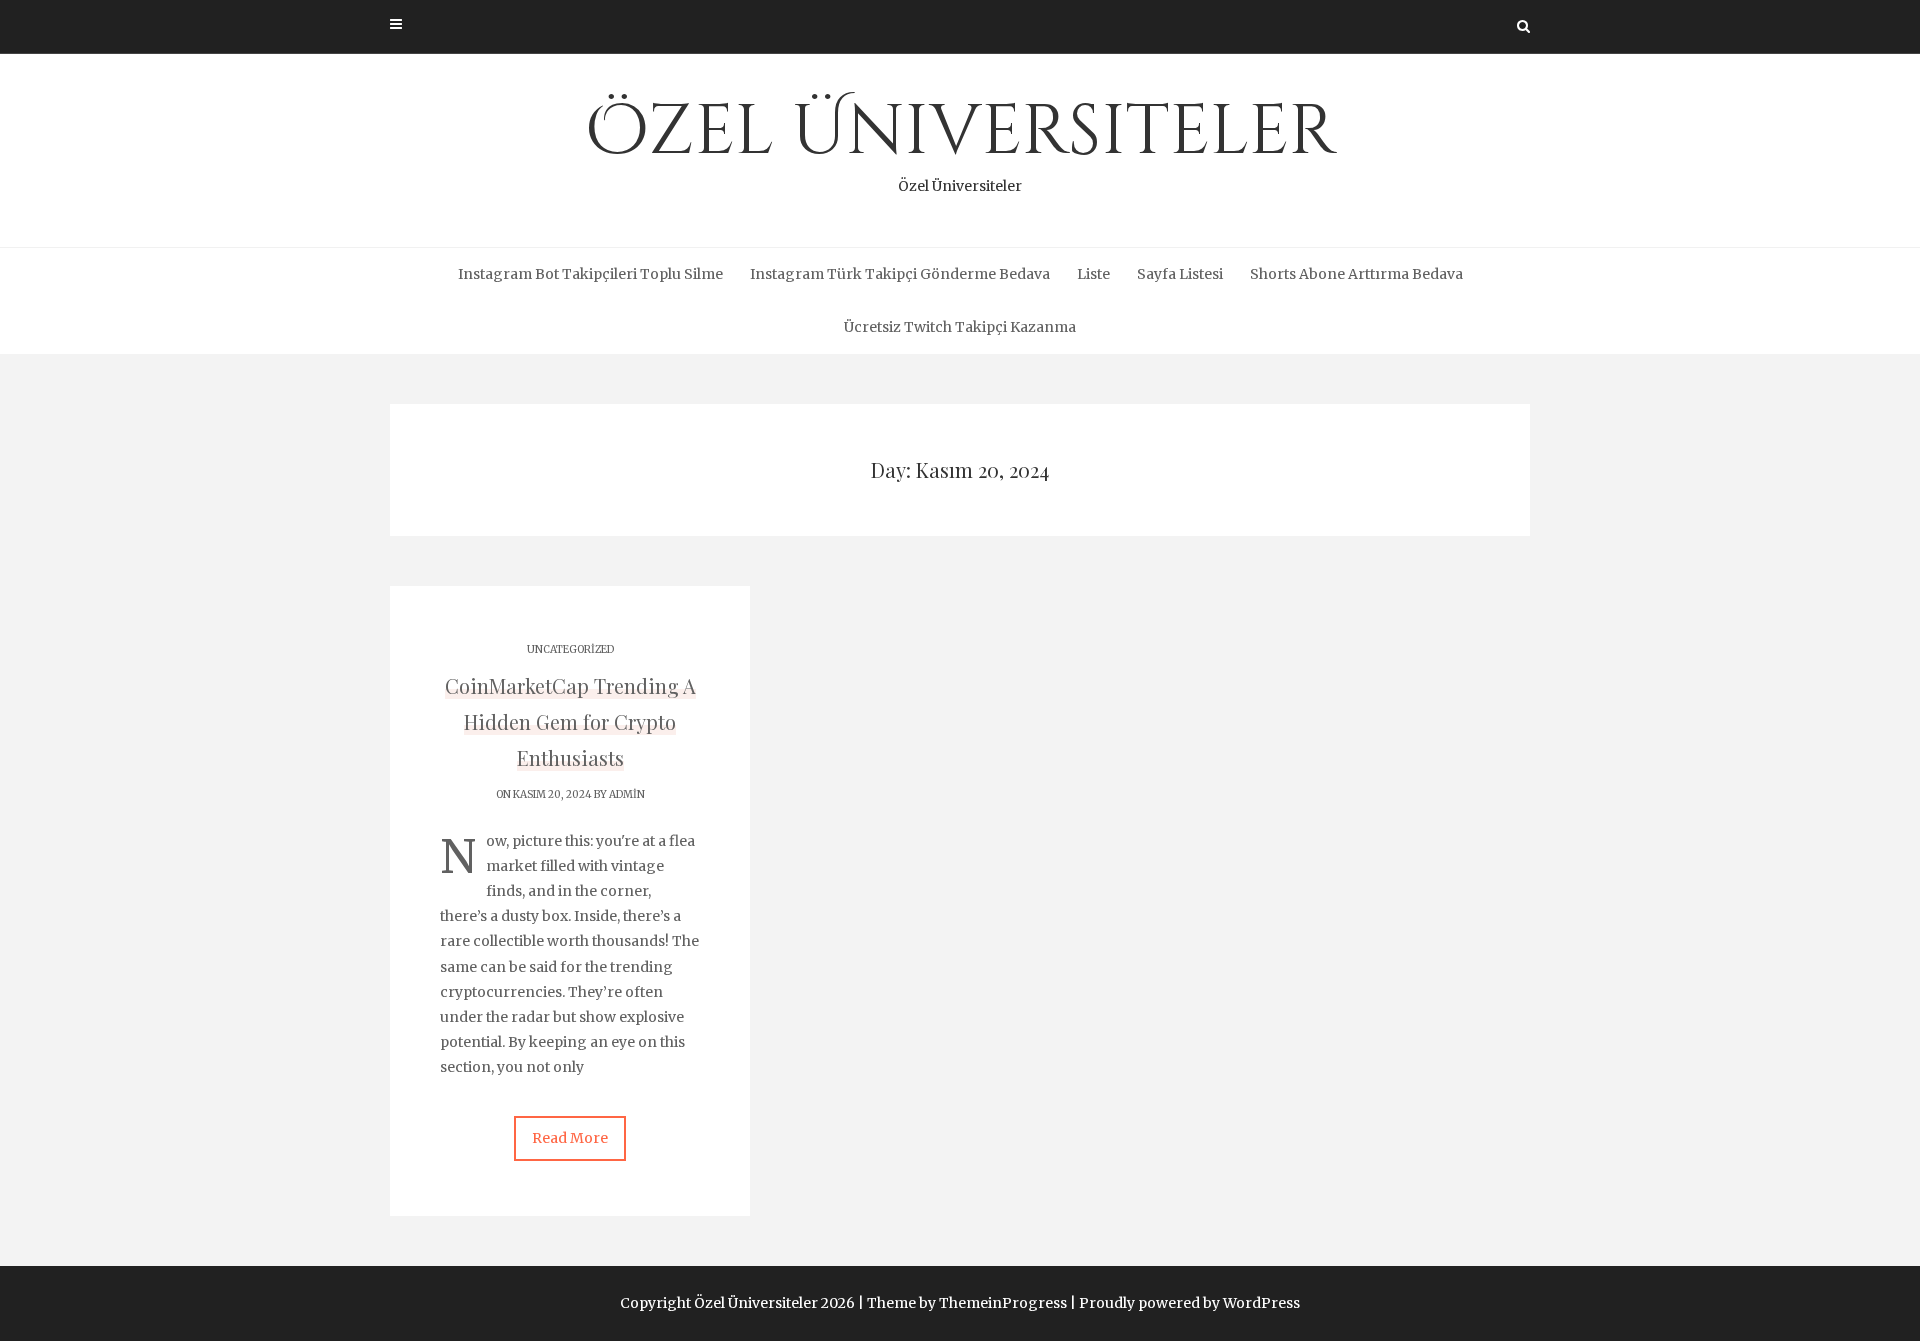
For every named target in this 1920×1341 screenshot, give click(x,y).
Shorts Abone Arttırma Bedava (1356, 274)
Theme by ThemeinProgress (967, 1303)
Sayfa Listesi (1180, 274)
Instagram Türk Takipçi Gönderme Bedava (900, 274)
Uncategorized (570, 649)
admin (627, 794)
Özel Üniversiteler (960, 140)
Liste (1093, 274)
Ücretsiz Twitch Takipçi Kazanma (960, 327)
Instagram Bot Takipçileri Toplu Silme (590, 274)
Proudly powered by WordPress (1189, 1303)
